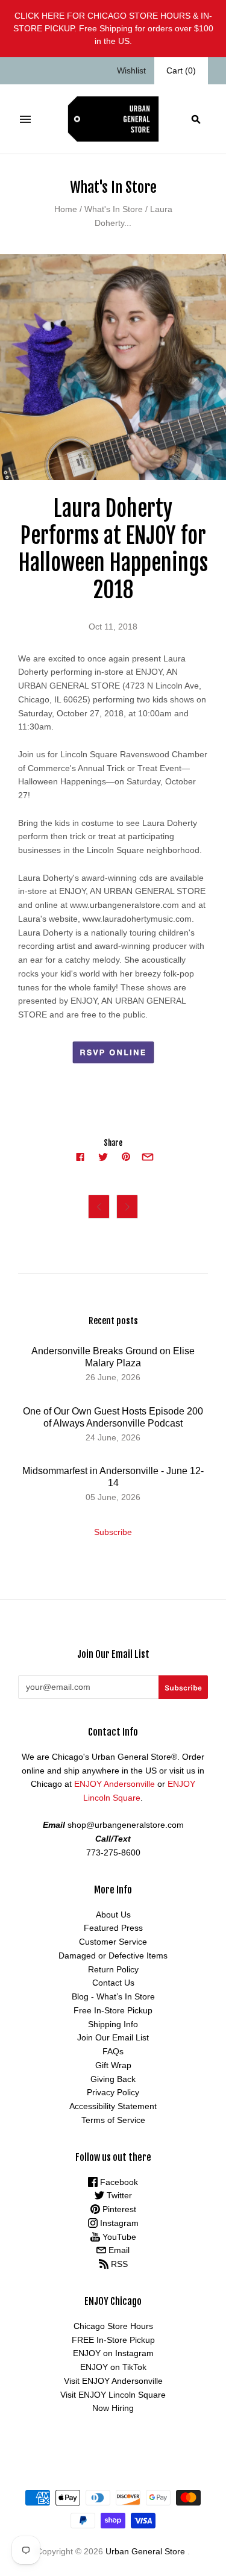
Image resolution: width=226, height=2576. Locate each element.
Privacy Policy (113, 2092)
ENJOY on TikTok (113, 2367)
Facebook (118, 2182)
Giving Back (113, 2079)
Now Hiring (113, 2408)
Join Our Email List (113, 2037)
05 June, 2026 (113, 1497)
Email (118, 2250)
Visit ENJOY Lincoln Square (113, 2395)
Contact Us (113, 1983)
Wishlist (131, 70)
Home (66, 209)
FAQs (113, 2051)
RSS (118, 2264)
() (181, 70)
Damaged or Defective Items (113, 1955)
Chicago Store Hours (113, 2326)
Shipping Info (113, 2024)
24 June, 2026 (113, 1437)
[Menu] (25, 119)
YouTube (118, 2237)
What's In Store (114, 209)
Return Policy (113, 1969)
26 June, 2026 (113, 1377)
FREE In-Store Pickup (113, 2340)
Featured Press (113, 1928)
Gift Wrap (113, 2065)
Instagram (118, 2223)
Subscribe (113, 1532)
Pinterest (118, 2209)
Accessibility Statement (113, 2106)
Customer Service (113, 1942)
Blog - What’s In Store (113, 1996)
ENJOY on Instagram (113, 2353)
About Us (113, 1915)
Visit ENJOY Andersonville (113, 2381)
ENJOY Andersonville (115, 1784)
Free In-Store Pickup (113, 2010)
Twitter (118, 2195)
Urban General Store (145, 2551)
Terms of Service (113, 2120)
